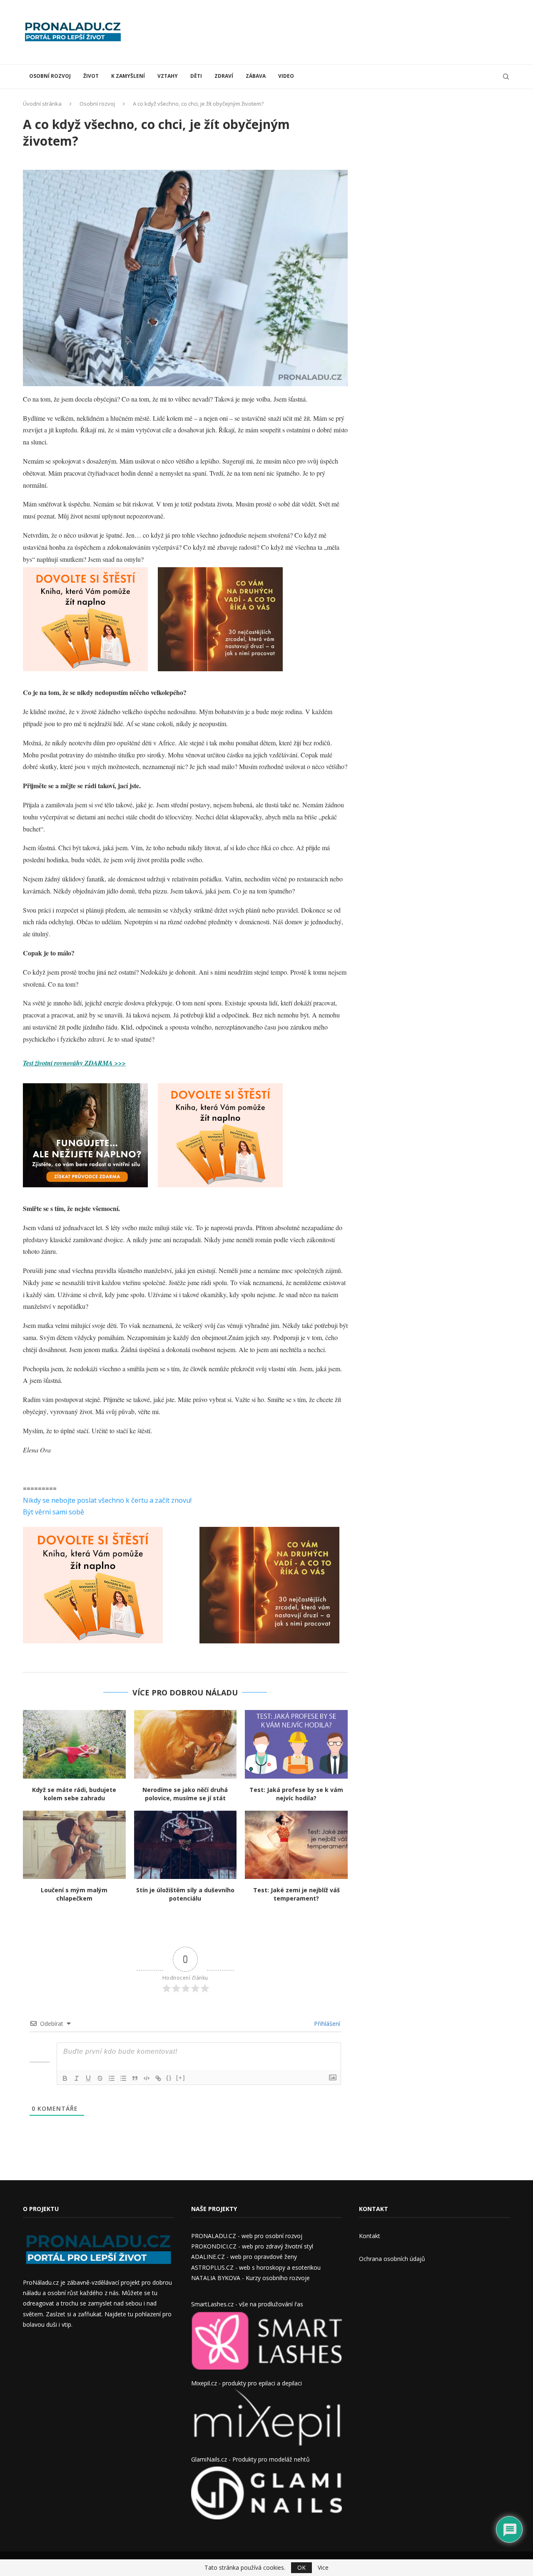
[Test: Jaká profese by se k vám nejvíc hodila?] (296, 1744)
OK (301, 2567)
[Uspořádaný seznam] (112, 2078)
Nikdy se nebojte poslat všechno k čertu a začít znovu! (107, 1500)
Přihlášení (326, 2024)
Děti (196, 76)
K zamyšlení (128, 76)
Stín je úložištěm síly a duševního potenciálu (185, 1894)
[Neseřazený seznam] (123, 2078)
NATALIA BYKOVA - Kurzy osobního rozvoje (250, 2278)
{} (169, 2078)
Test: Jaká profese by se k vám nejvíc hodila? (296, 1794)
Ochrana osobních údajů (392, 2259)
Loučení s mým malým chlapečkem (74, 1894)
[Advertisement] (359, 31)
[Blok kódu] (147, 2078)
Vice (323, 2568)
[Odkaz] (158, 2078)
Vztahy (168, 76)
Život (91, 76)
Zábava (256, 76)
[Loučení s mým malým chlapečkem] (74, 1845)
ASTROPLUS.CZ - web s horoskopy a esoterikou (256, 2267)
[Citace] (135, 2078)
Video (286, 76)
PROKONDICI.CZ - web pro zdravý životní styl (252, 2246)
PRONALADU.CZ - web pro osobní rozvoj (247, 2236)
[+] (181, 2078)
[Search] (506, 77)
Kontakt (370, 2236)
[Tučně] (65, 2078)
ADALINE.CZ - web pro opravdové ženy (244, 2257)
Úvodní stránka (42, 104)
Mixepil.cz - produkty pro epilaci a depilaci (247, 2383)
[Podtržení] (88, 2078)
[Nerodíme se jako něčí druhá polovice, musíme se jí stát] (186, 1744)
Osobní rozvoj (50, 76)
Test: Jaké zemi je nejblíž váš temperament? (296, 1894)
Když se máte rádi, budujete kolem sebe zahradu (74, 1794)
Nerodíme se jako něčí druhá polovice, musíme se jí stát (185, 1794)
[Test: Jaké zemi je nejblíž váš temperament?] (296, 1845)
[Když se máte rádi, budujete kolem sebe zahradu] (74, 1744)
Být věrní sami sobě (54, 1512)
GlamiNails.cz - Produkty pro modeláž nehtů (250, 2459)
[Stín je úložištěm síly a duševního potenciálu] (186, 1845)
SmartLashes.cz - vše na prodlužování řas (247, 2304)
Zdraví (224, 76)
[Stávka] (100, 2078)
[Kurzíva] (77, 2078)
